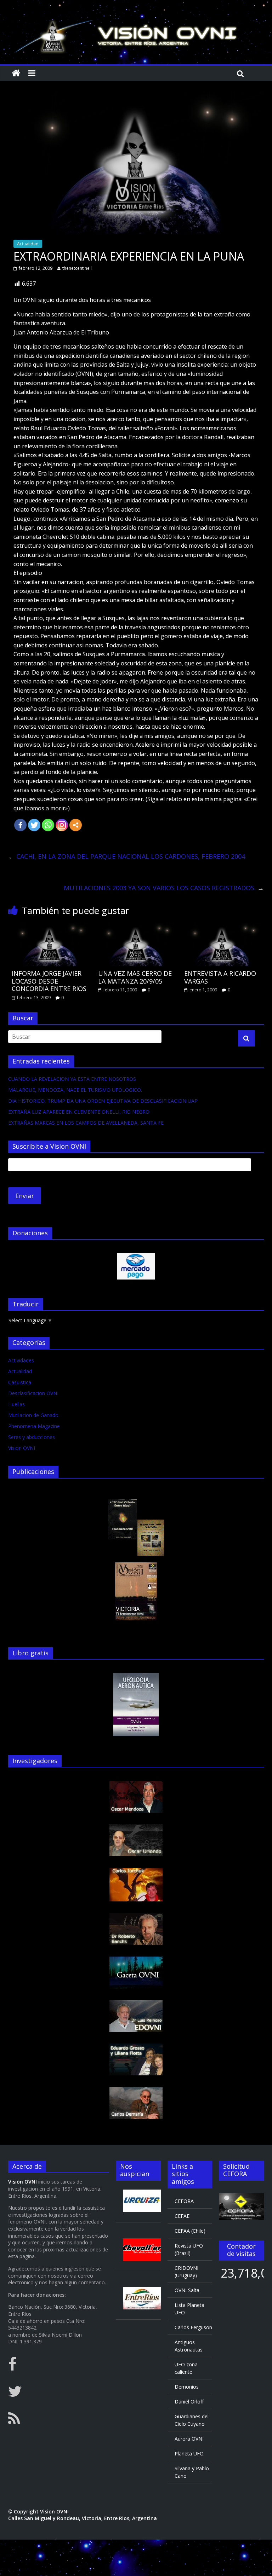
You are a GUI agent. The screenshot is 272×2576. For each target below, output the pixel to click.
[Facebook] (20, 825)
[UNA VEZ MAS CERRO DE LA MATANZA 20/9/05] (136, 927)
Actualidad (28, 244)
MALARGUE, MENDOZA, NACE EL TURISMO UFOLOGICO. (75, 1090)
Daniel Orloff (189, 2402)
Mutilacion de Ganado (33, 1415)
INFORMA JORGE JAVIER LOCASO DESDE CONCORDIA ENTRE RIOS (49, 981)
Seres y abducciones (32, 1437)
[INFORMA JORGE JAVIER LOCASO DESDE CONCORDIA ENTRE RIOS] (50, 927)
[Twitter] (34, 825)
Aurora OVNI (189, 2439)
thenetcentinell (77, 268)
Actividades (21, 1360)
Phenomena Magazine (34, 1426)
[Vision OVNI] (16, 73)
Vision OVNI (22, 1448)
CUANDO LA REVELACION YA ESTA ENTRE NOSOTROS (72, 1079)
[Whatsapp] (48, 825)
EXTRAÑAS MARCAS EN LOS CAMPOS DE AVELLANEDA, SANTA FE (86, 1123)
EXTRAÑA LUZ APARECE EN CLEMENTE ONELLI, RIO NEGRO (79, 1112)
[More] (76, 825)
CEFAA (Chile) (190, 2231)
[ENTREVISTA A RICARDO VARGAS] (222, 927)
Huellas (16, 1404)
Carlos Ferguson (193, 2327)
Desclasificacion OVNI (33, 1393)
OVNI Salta (187, 2290)
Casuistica (20, 1382)
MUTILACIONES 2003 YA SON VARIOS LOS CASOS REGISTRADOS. (164, 888)
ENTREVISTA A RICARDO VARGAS (220, 977)
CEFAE (182, 2216)
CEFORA (184, 2201)
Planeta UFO (189, 2453)
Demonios (187, 2387)
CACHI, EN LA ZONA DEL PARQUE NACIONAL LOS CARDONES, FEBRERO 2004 (127, 856)
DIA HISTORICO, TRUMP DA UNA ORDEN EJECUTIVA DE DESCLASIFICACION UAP (103, 1101)
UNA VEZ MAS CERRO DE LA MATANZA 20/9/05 (135, 977)
